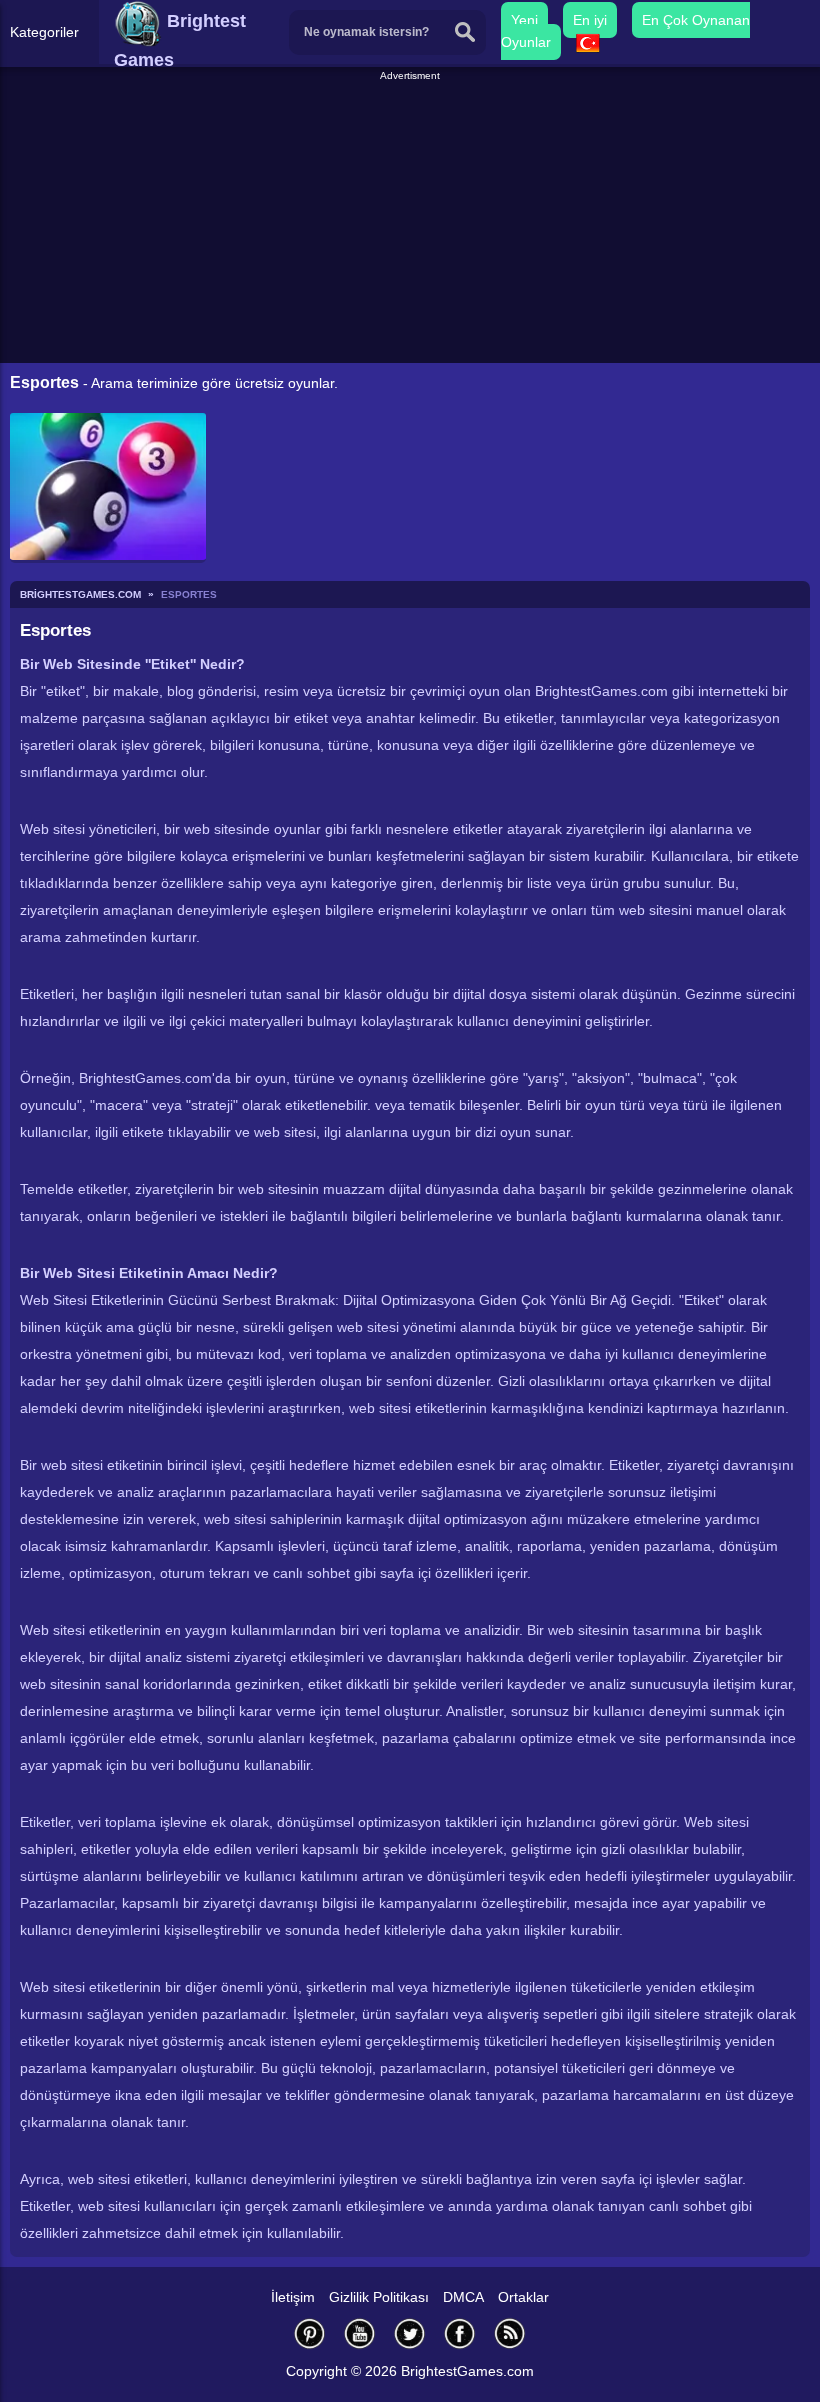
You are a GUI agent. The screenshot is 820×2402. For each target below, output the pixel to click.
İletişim (293, 2297)
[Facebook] (460, 2333)
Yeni (524, 20)
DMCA (463, 2297)
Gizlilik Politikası (379, 2297)
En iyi (590, 20)
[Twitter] (410, 2333)
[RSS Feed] (510, 2333)
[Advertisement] (412, 224)
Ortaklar (523, 2297)
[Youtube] (360, 2333)
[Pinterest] (310, 2333)
